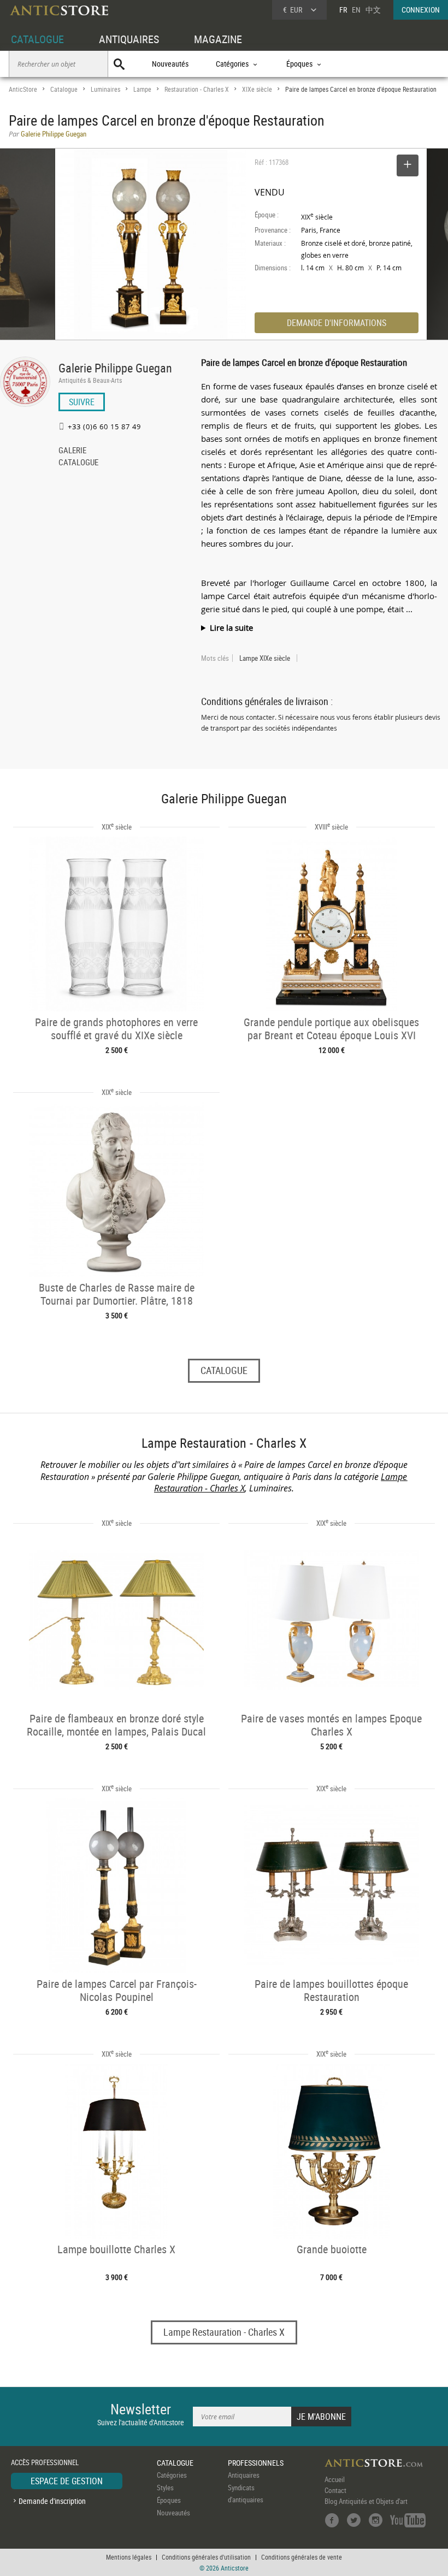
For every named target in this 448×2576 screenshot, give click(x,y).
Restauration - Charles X (197, 89)
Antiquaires (244, 2475)
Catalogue (64, 89)
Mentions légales (129, 2557)
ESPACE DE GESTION (67, 2481)
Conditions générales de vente (302, 2557)
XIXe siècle (257, 89)
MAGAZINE (218, 39)
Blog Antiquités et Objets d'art (366, 2501)
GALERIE (72, 451)
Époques (169, 2500)
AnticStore (23, 89)
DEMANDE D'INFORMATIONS (337, 323)
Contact (335, 2490)
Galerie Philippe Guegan (115, 368)
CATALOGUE (37, 39)
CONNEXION (421, 10)
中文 (373, 10)
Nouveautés (170, 64)
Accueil (335, 2479)
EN (356, 10)
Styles (165, 2488)
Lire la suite (231, 627)
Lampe (142, 89)
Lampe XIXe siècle (265, 658)
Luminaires (105, 89)
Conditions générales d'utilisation (206, 2557)
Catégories (172, 2475)
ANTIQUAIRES (129, 39)
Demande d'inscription (52, 2501)
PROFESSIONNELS (256, 2463)
